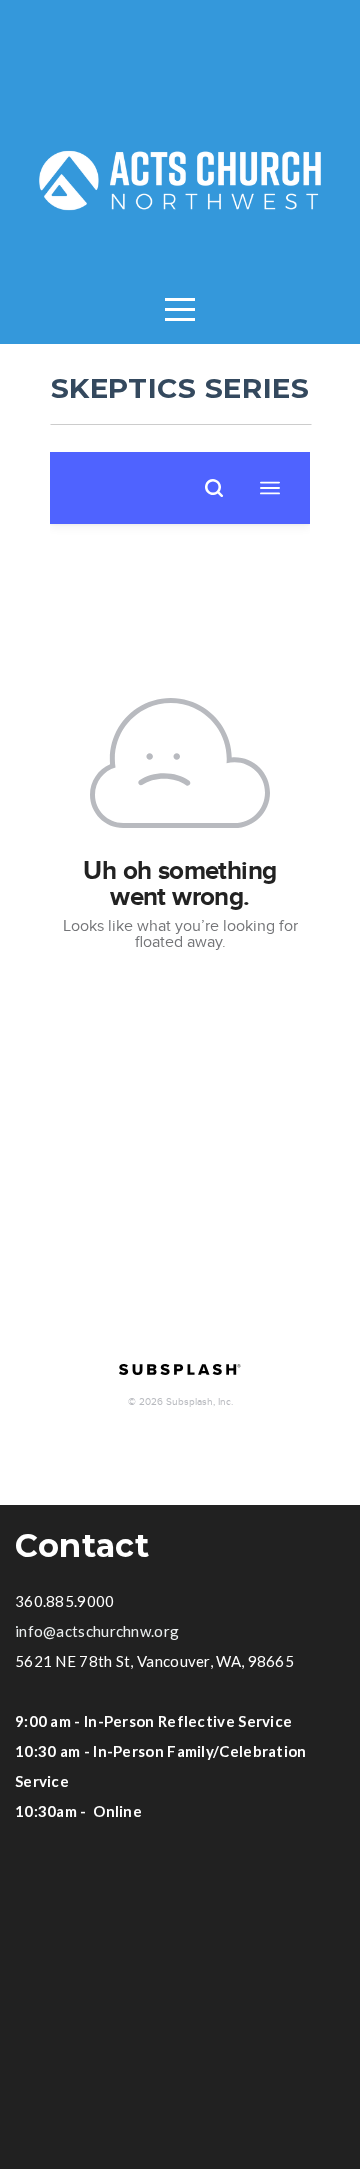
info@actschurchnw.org (97, 1631)
